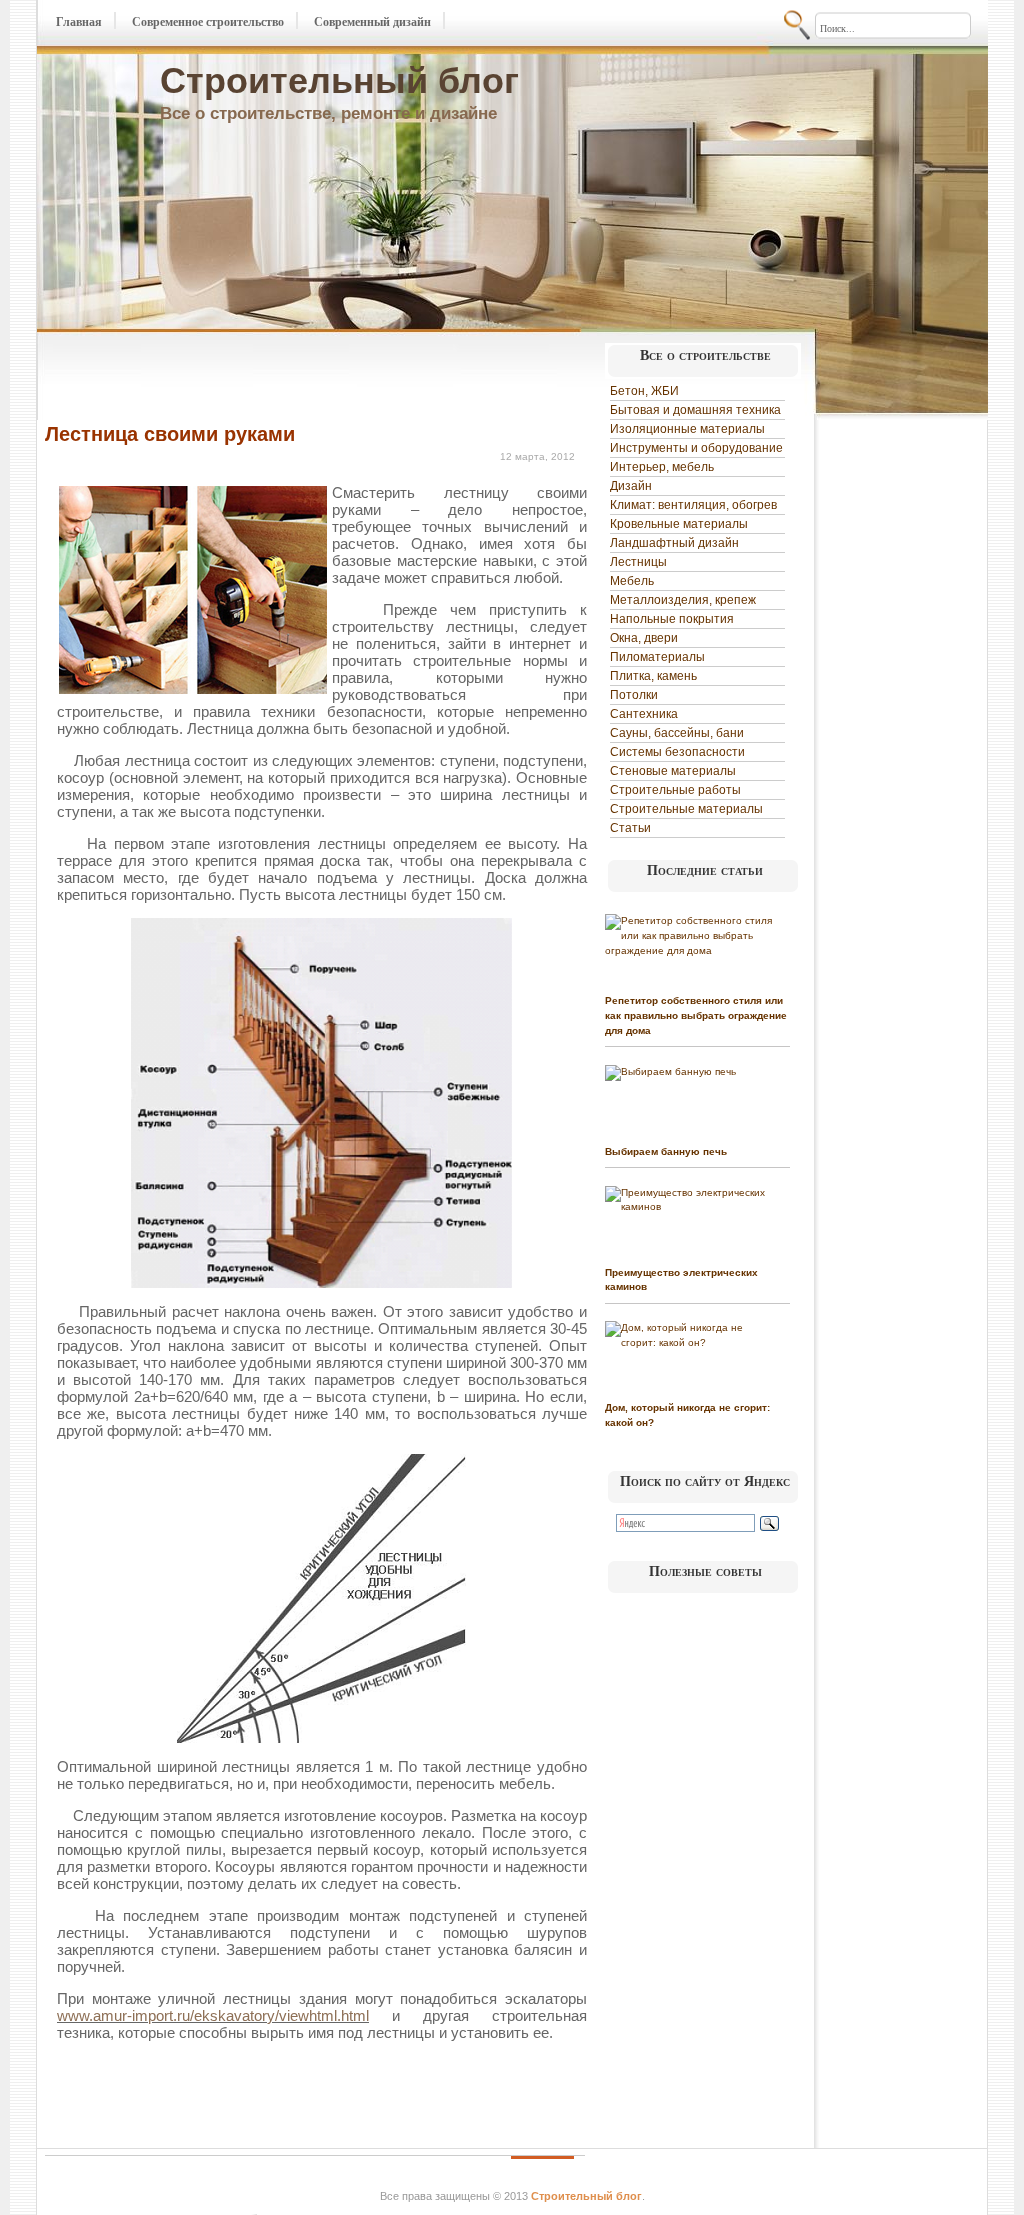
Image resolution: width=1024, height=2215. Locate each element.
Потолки (634, 695)
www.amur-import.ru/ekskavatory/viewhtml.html (213, 2015)
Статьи (630, 828)
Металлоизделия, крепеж (683, 600)
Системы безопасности (677, 752)
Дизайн (631, 486)
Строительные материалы (686, 809)
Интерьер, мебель (662, 467)
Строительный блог (339, 80)
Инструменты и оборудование (696, 448)
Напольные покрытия (672, 619)
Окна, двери (644, 638)
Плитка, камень (653, 676)
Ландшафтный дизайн (674, 543)
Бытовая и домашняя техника (695, 410)
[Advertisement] (279, 378)
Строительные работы (675, 790)
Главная (79, 22)
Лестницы (638, 562)
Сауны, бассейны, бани (677, 733)
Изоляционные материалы (687, 429)
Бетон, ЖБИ (644, 391)
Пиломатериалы (657, 657)
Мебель (632, 581)
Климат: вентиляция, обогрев (693, 505)
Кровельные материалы (679, 524)
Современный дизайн (372, 22)
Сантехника (644, 714)
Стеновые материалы (673, 771)
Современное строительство (208, 22)
